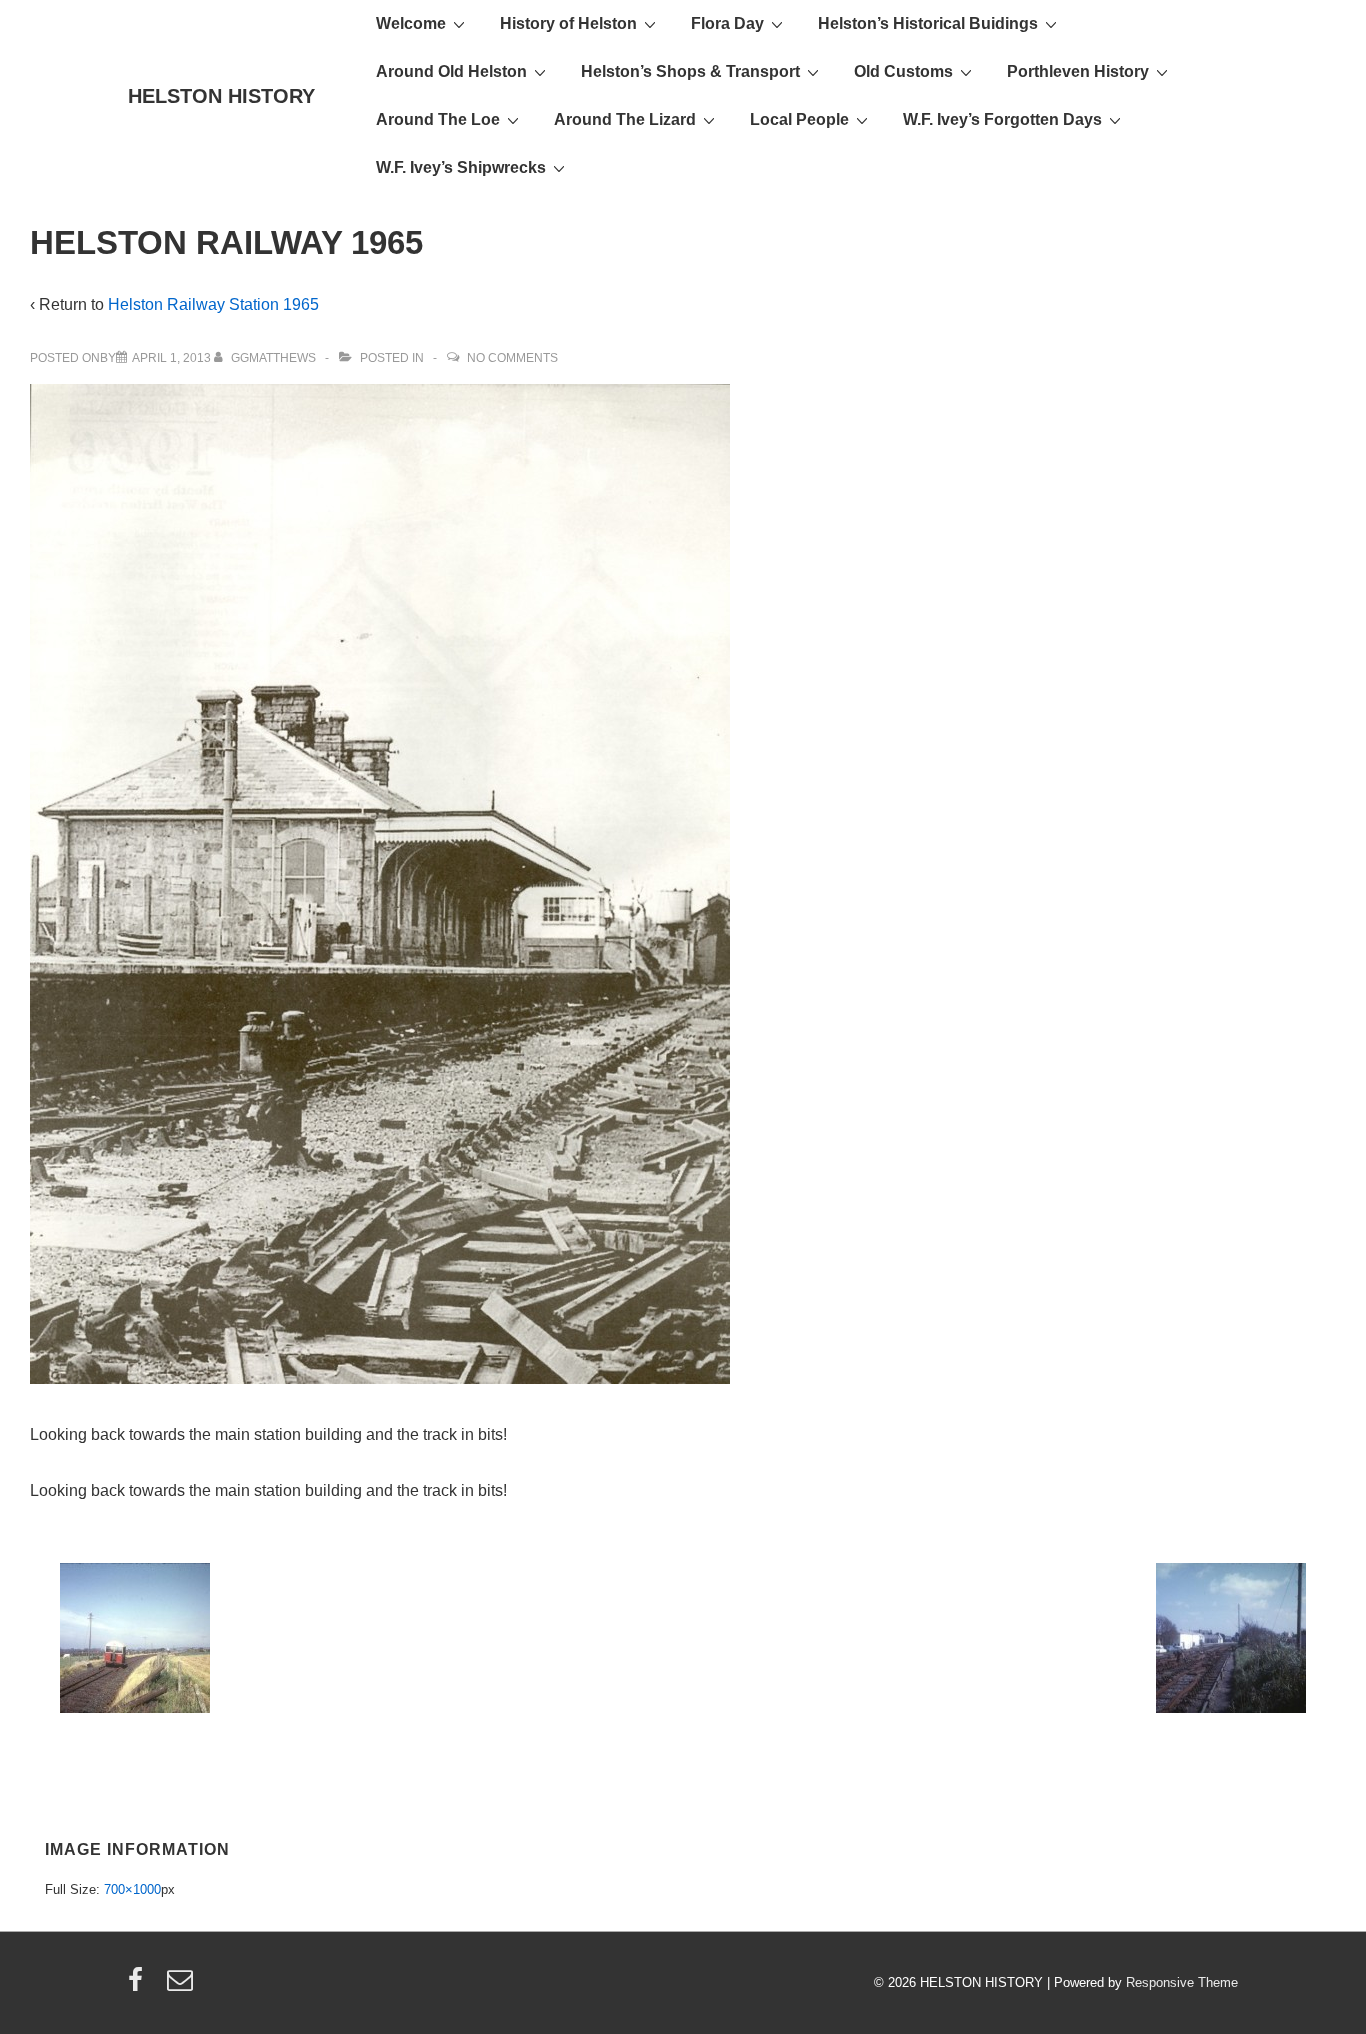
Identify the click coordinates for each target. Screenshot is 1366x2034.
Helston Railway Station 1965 (213, 304)
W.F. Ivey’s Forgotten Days (1002, 119)
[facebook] (140, 1986)
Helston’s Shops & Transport (690, 71)
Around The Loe (438, 119)
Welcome (411, 23)
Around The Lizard (625, 119)
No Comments (512, 358)
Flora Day (727, 23)
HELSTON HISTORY (221, 96)
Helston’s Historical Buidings (928, 23)
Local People (799, 119)
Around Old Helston (451, 71)
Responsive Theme (1182, 1982)
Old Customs (903, 71)
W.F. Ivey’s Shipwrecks (461, 167)
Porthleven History (1078, 71)
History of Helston (568, 23)
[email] (182, 1986)
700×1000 (132, 1889)
